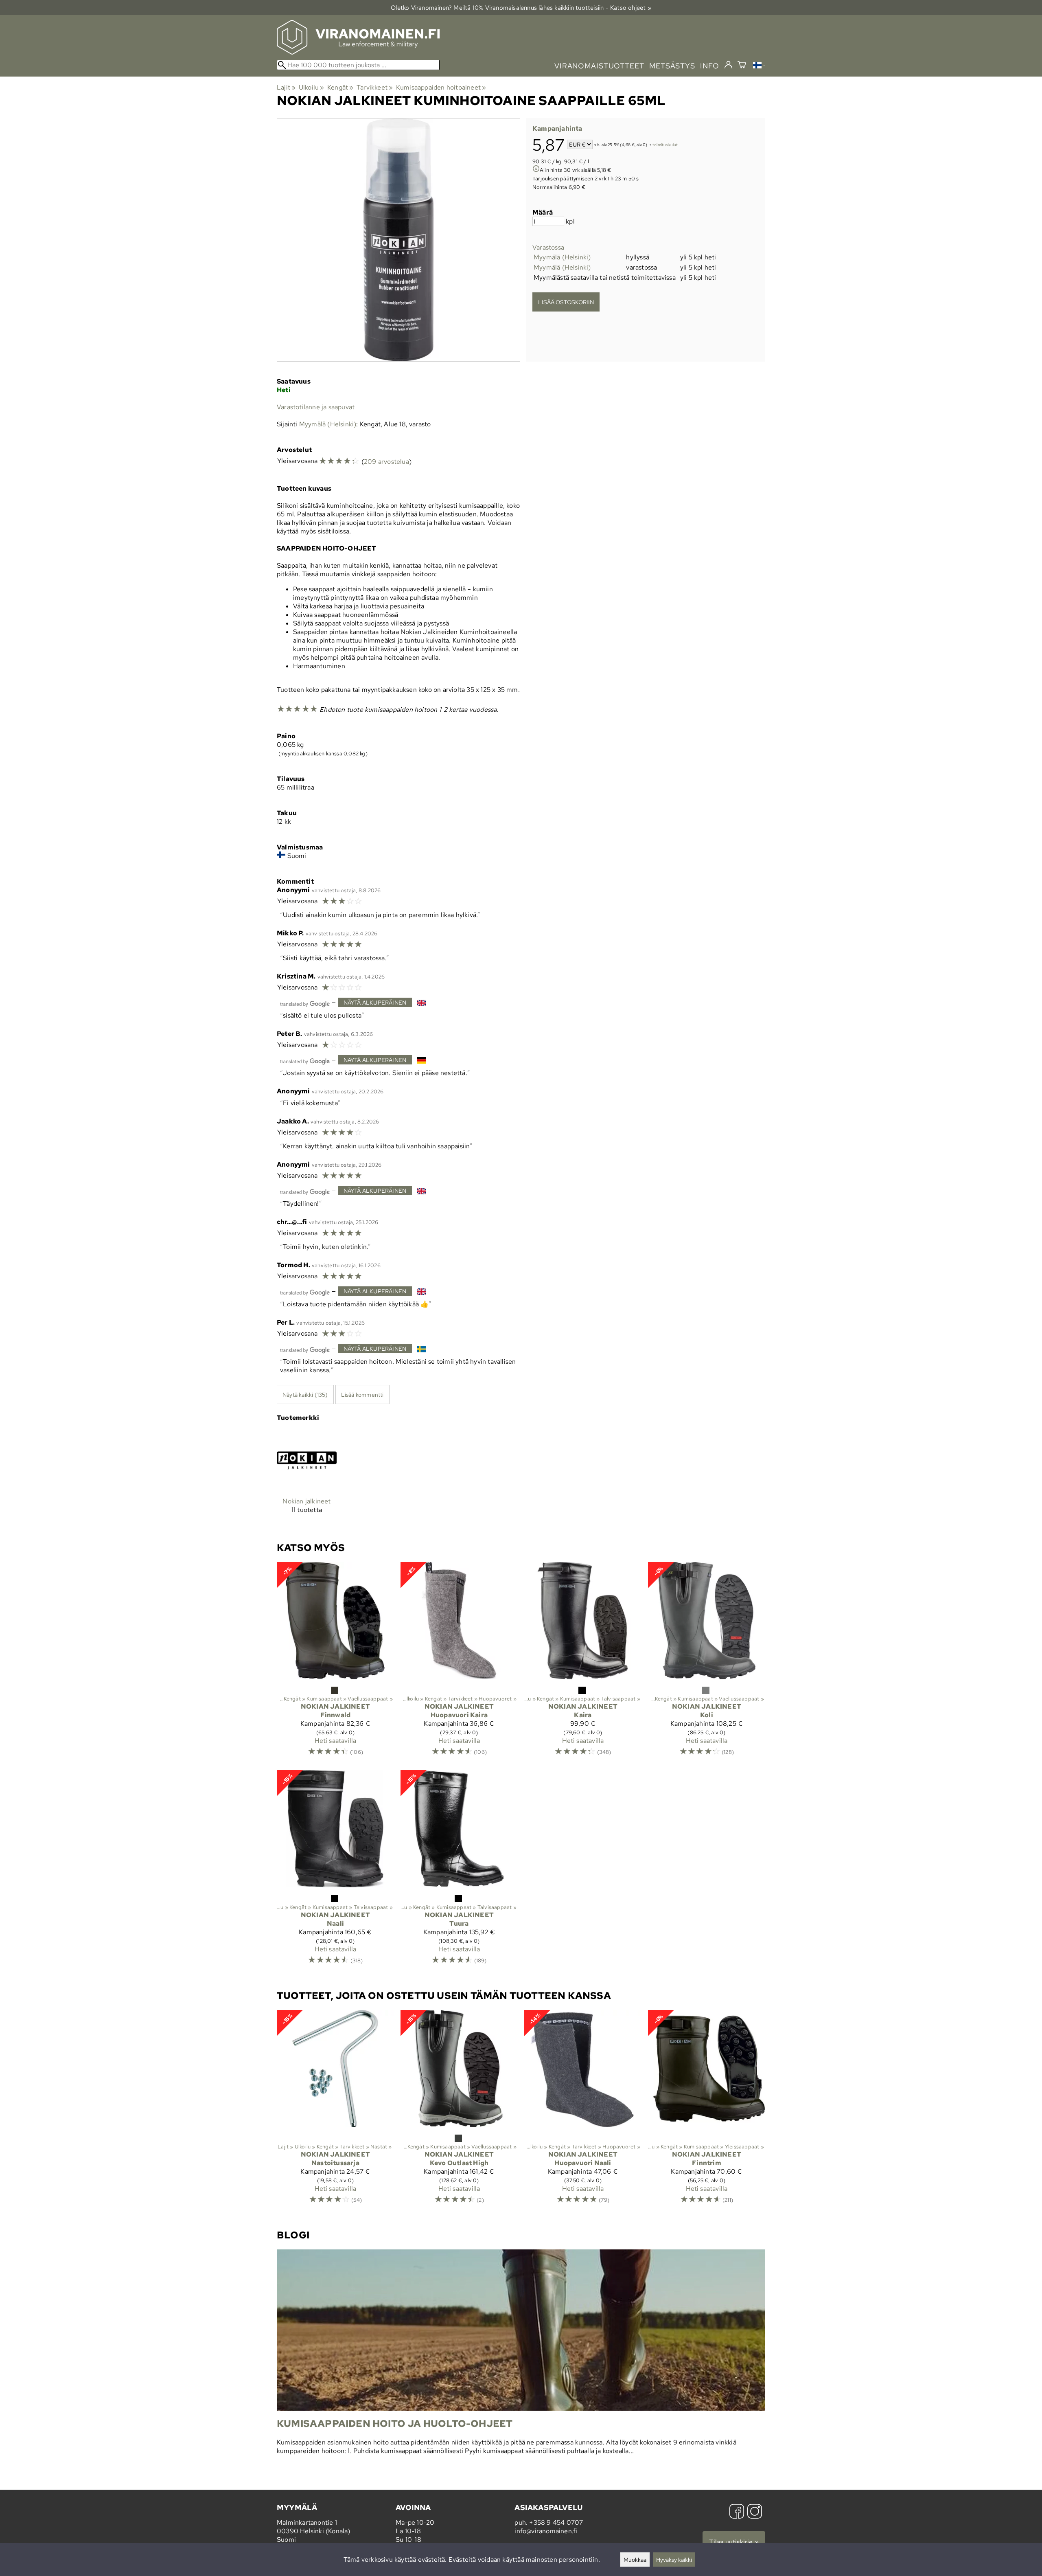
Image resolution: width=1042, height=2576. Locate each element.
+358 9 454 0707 (556, 2522)
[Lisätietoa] (536, 170)
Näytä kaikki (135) (305, 1394)
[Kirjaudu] (728, 65)
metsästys (672, 66)
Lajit (286, 87)
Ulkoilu (312, 87)
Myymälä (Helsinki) (562, 257)
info (710, 66)
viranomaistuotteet (599, 66)
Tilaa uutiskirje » (734, 2542)
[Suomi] (759, 66)
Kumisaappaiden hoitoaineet (441, 87)
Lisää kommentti (362, 1394)
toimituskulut (665, 145)
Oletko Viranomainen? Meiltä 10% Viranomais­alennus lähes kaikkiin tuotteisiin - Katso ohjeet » (521, 8)
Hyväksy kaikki (674, 2560)
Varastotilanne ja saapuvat (316, 407)
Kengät (340, 87)
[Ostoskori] (742, 66)
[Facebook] (737, 2512)
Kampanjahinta (557, 128)
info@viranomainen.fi (546, 2531)
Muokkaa (635, 2560)
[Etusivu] (358, 52)
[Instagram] (755, 2512)
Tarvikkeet (375, 87)
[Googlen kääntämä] (305, 1003)
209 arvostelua (386, 462)
